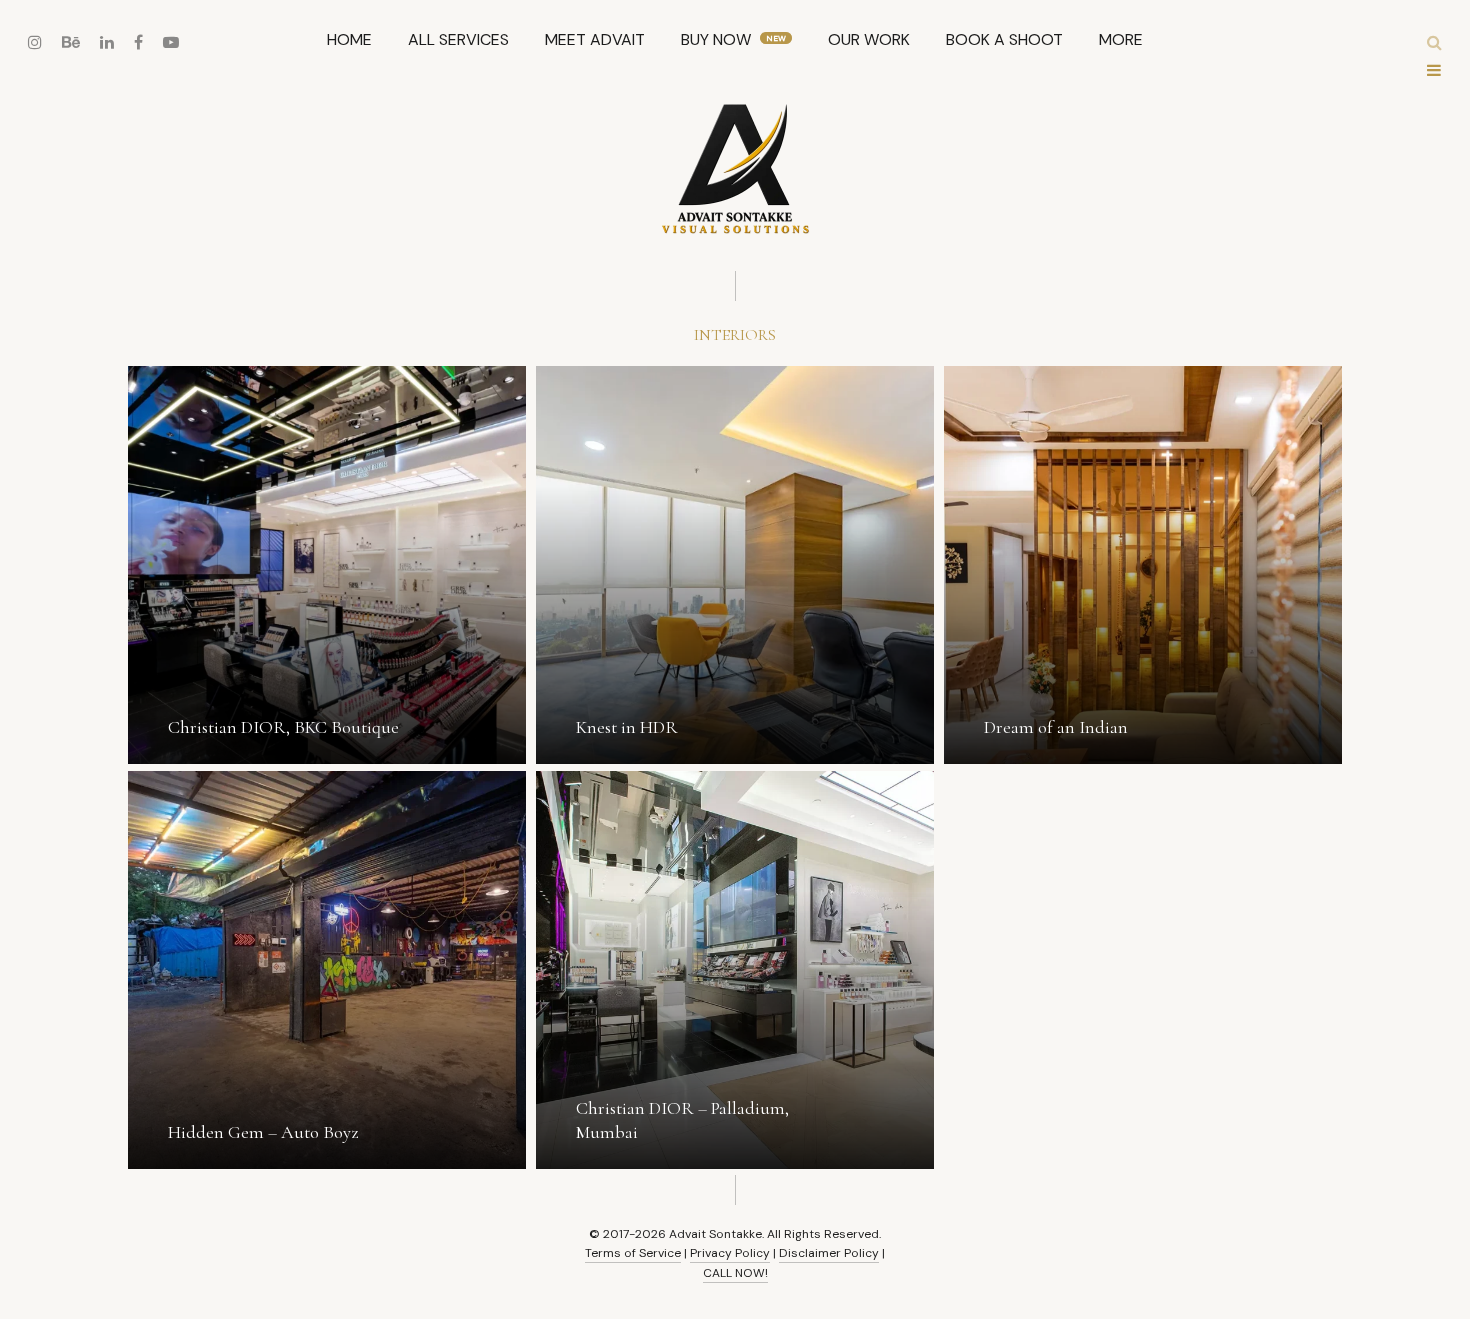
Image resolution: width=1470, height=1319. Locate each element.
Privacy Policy (730, 1253)
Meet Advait (595, 39)
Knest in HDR (627, 727)
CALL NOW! (735, 1273)
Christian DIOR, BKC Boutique (283, 727)
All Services (458, 39)
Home (349, 39)
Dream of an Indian (1056, 727)
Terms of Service (633, 1253)
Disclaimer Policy (829, 1253)
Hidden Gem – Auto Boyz (263, 1132)
